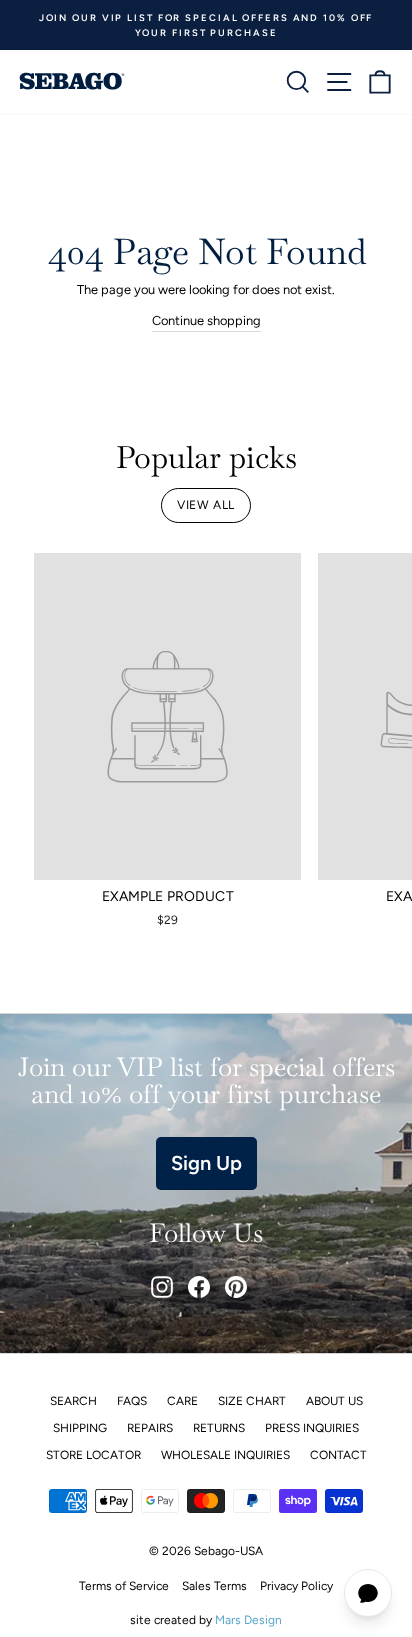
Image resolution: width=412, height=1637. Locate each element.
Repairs (150, 1428)
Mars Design (248, 1620)
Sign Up (206, 1163)
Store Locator (93, 1455)
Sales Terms (214, 1586)
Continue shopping (206, 320)
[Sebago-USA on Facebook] (199, 1287)
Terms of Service (124, 1586)
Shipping (80, 1428)
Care (182, 1401)
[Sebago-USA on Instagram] (162, 1287)
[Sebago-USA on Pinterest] (236, 1287)
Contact (338, 1455)
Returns (219, 1428)
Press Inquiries (312, 1428)
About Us (334, 1401)
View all (206, 505)
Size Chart (252, 1401)
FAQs (132, 1401)
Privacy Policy (296, 1586)
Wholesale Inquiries (225, 1455)
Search (73, 1401)
